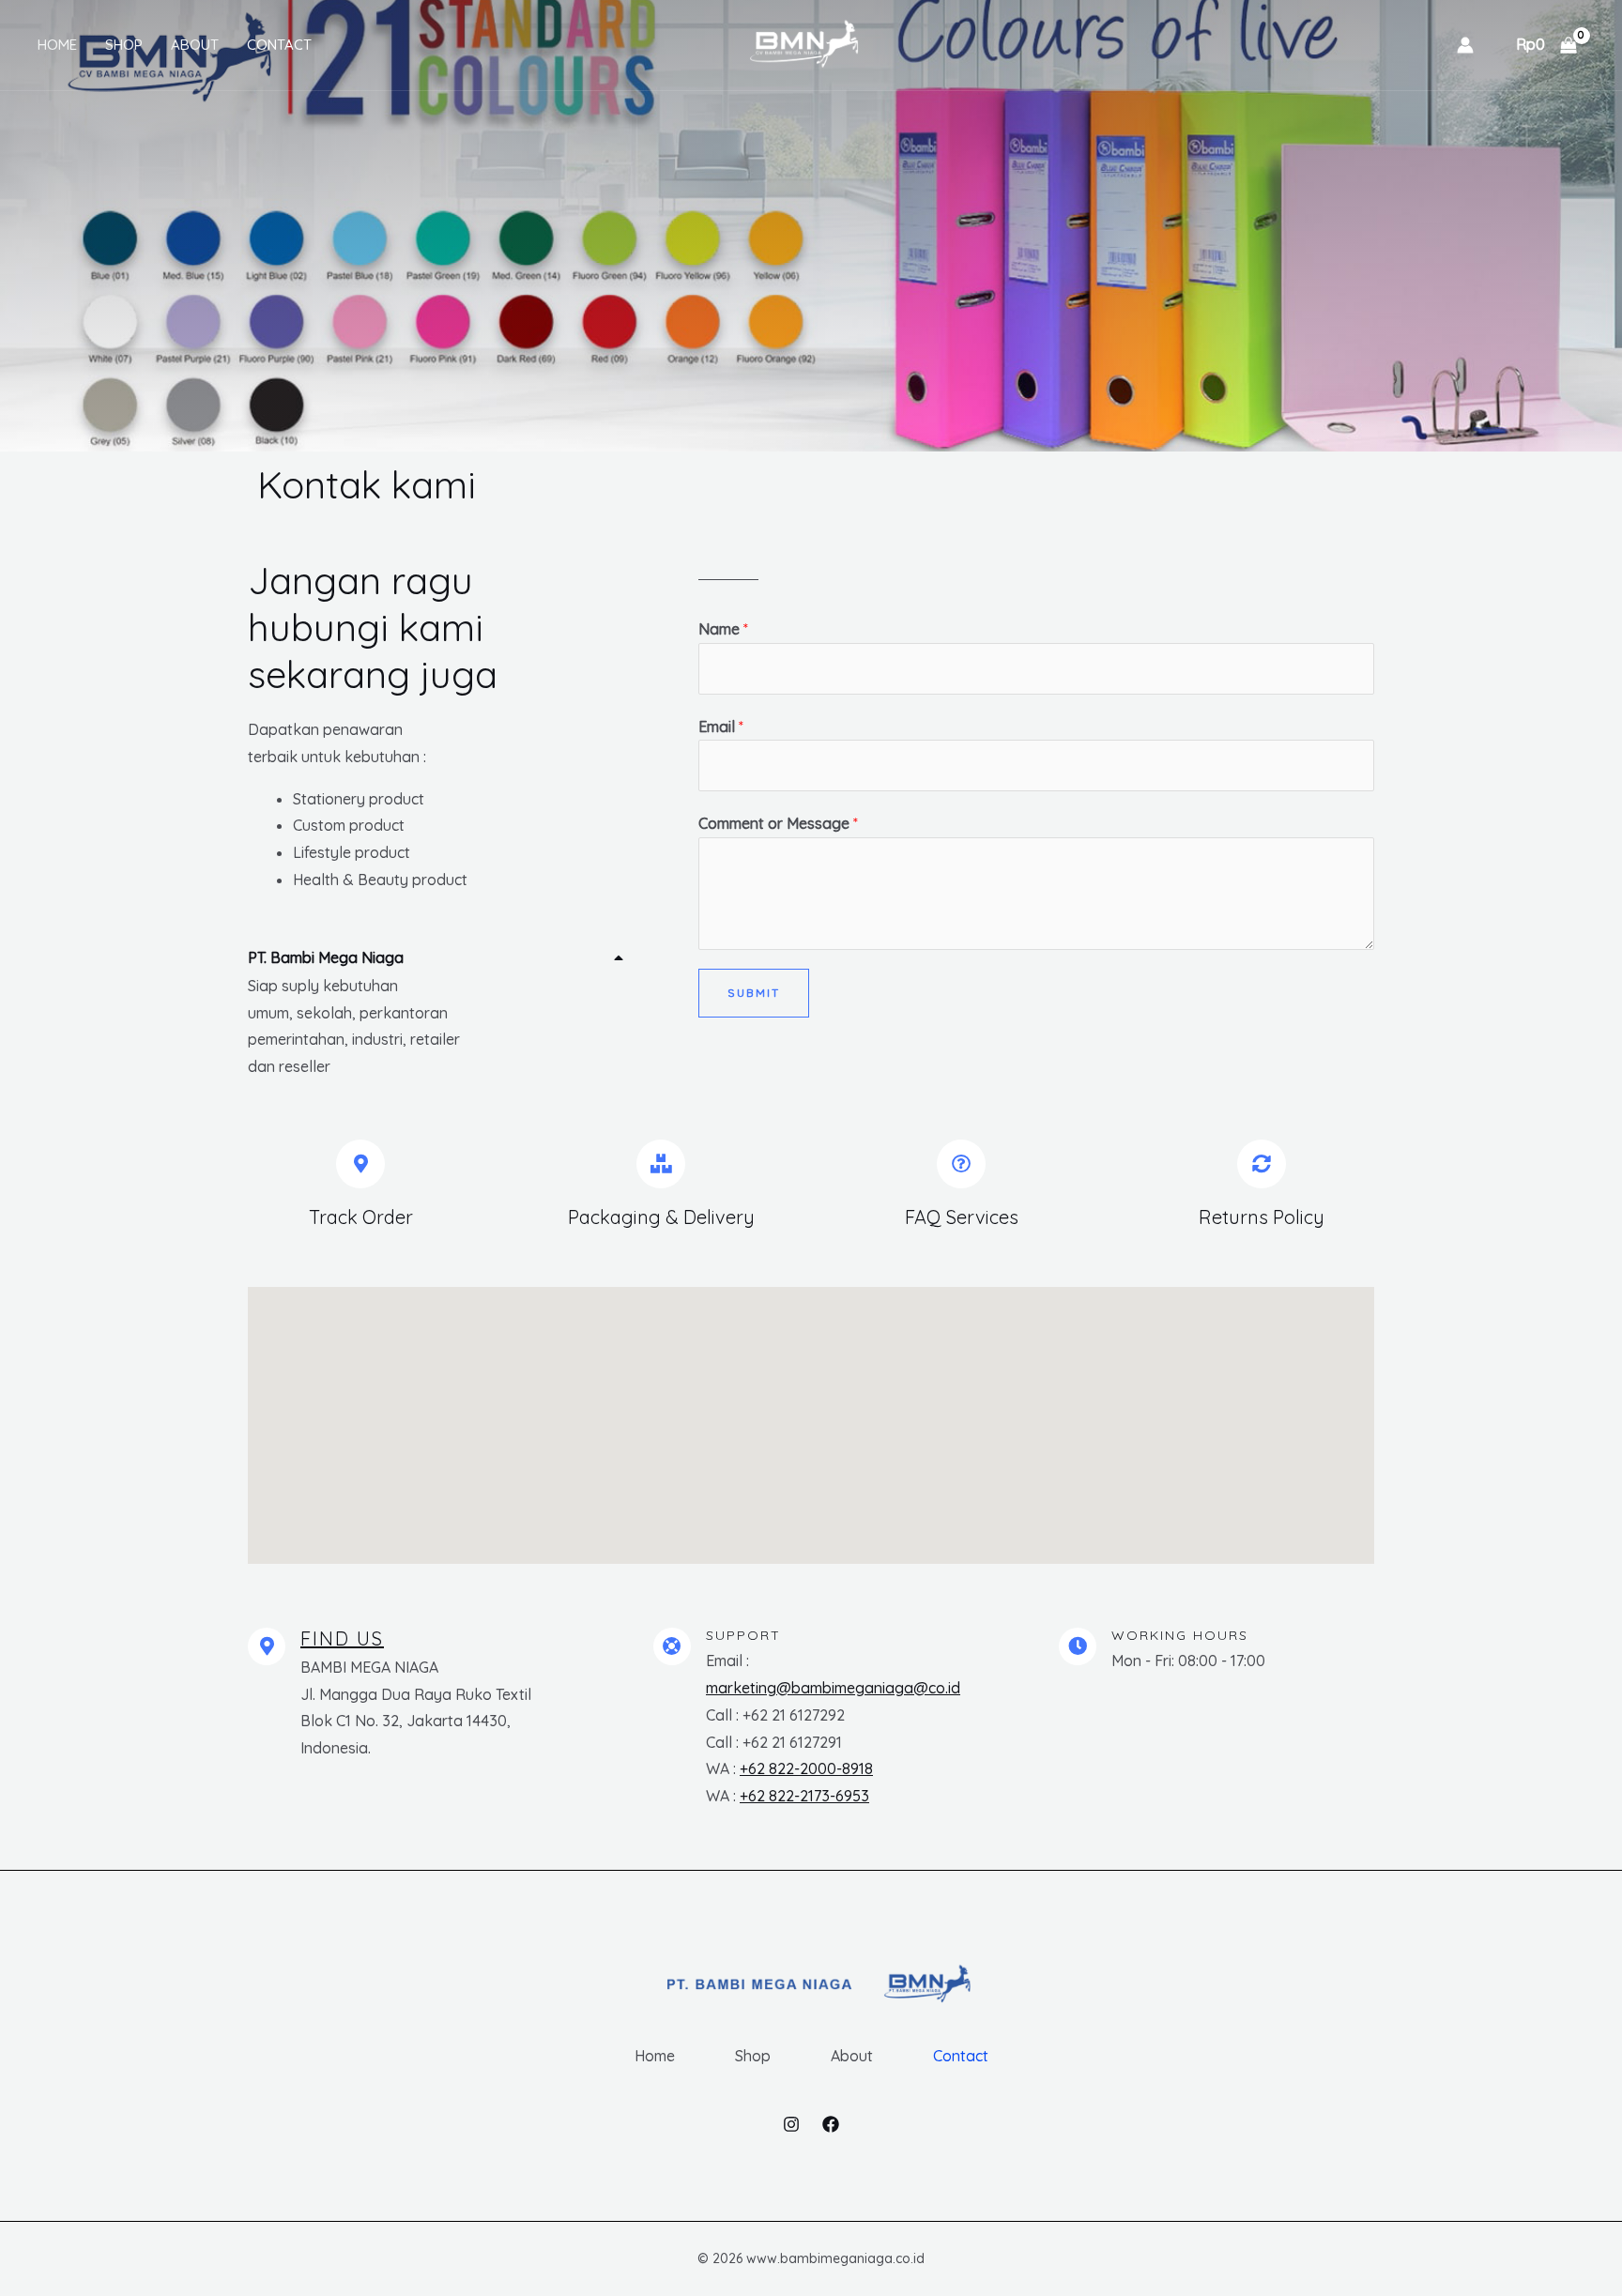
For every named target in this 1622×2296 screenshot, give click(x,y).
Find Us (342, 1638)
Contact (279, 45)
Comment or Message (778, 823)
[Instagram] (791, 2124)
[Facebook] (831, 2124)
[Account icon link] (1465, 45)
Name (723, 629)
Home (57, 45)
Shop (124, 45)
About (195, 45)
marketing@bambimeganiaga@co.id (833, 1688)
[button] (436, 954)
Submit (754, 993)
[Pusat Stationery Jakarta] (804, 43)
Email (721, 727)
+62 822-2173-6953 (804, 1796)
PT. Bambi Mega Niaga (326, 957)
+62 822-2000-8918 (806, 1768)
